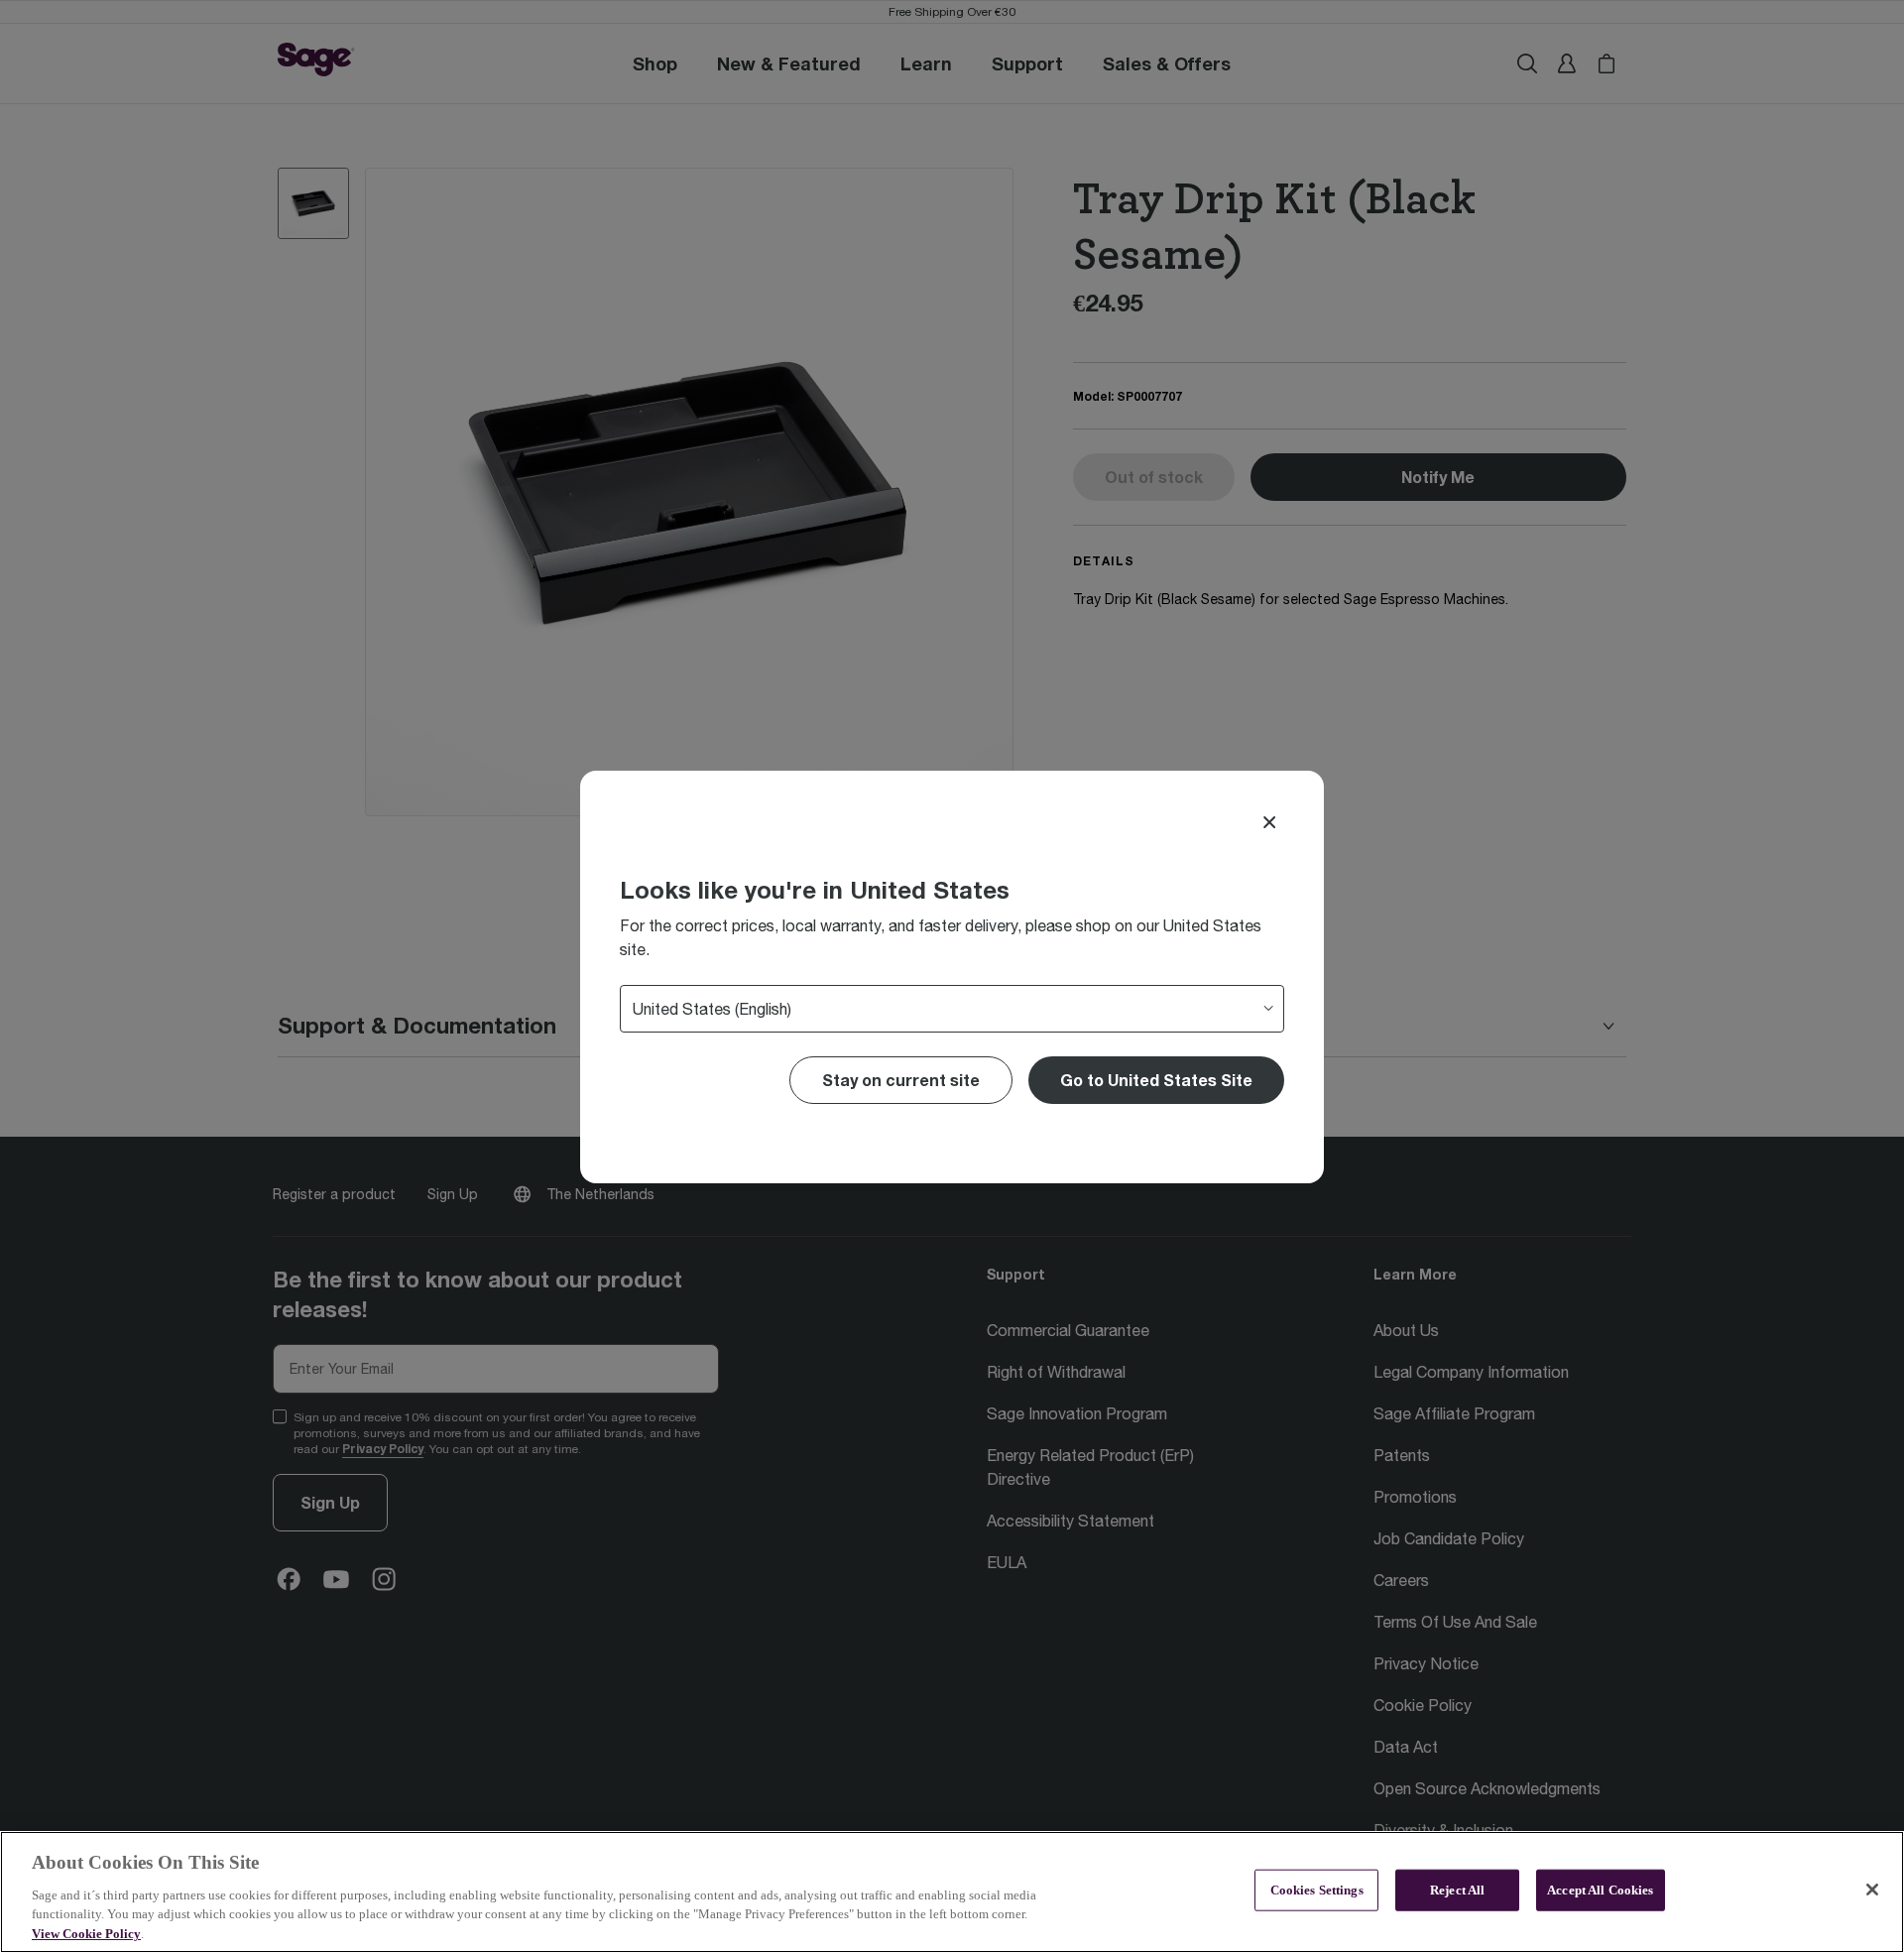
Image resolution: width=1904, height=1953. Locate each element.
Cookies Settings (1317, 1890)
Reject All (1457, 1890)
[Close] (1269, 822)
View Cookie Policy (86, 1933)
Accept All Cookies (1600, 1890)
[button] (1156, 1080)
